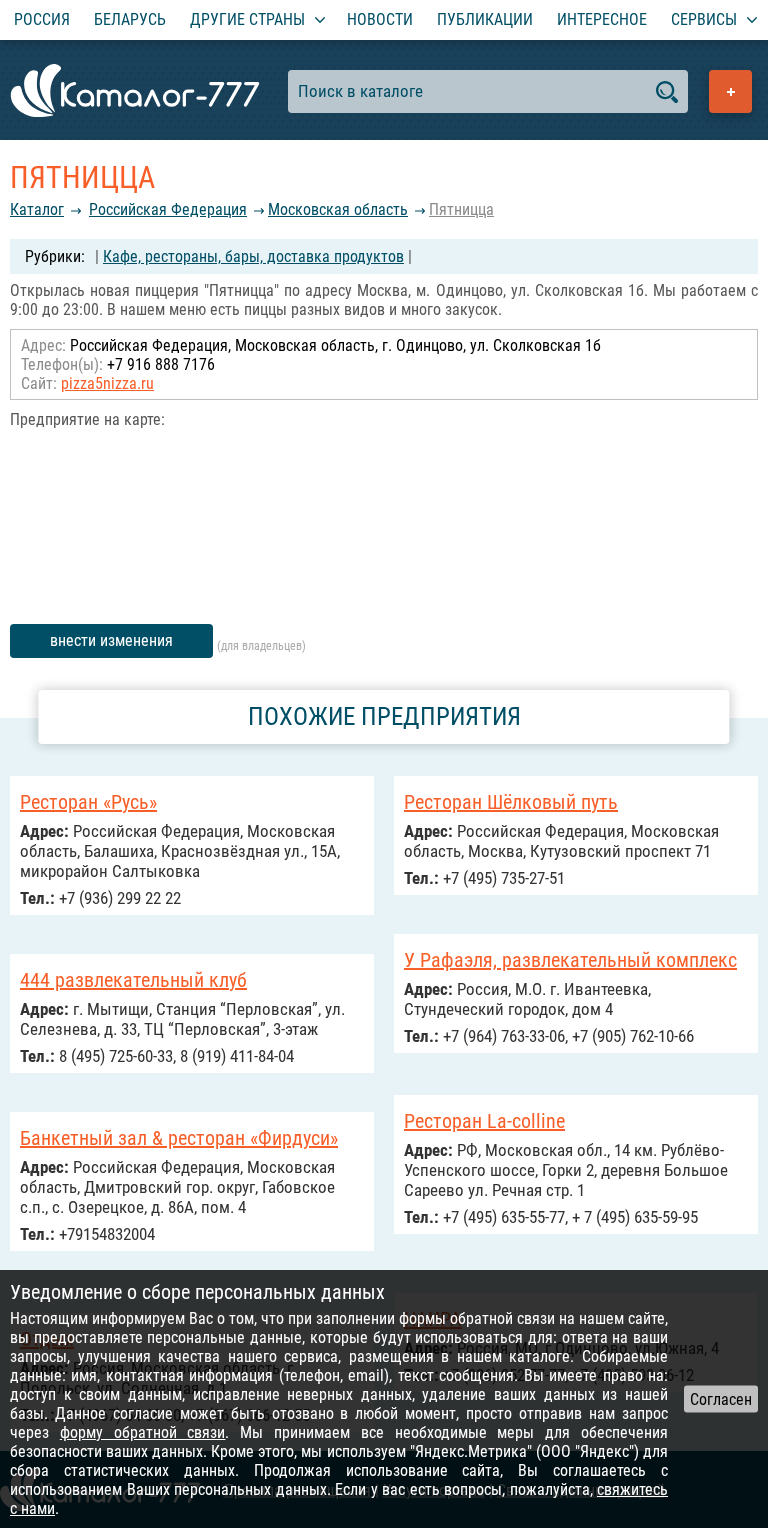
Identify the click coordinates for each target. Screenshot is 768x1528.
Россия (42, 19)
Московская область (338, 209)
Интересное (602, 19)
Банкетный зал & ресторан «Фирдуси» (179, 1138)
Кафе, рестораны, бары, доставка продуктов (253, 256)
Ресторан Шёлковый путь (511, 802)
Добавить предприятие (730, 91)
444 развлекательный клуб (133, 980)
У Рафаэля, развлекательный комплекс (570, 960)
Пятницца (461, 209)
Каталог (37, 209)
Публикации (485, 19)
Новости (380, 19)
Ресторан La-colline (484, 1121)
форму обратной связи (143, 1432)
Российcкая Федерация (168, 209)
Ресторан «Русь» (88, 802)
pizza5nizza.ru (107, 383)
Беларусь (130, 19)
